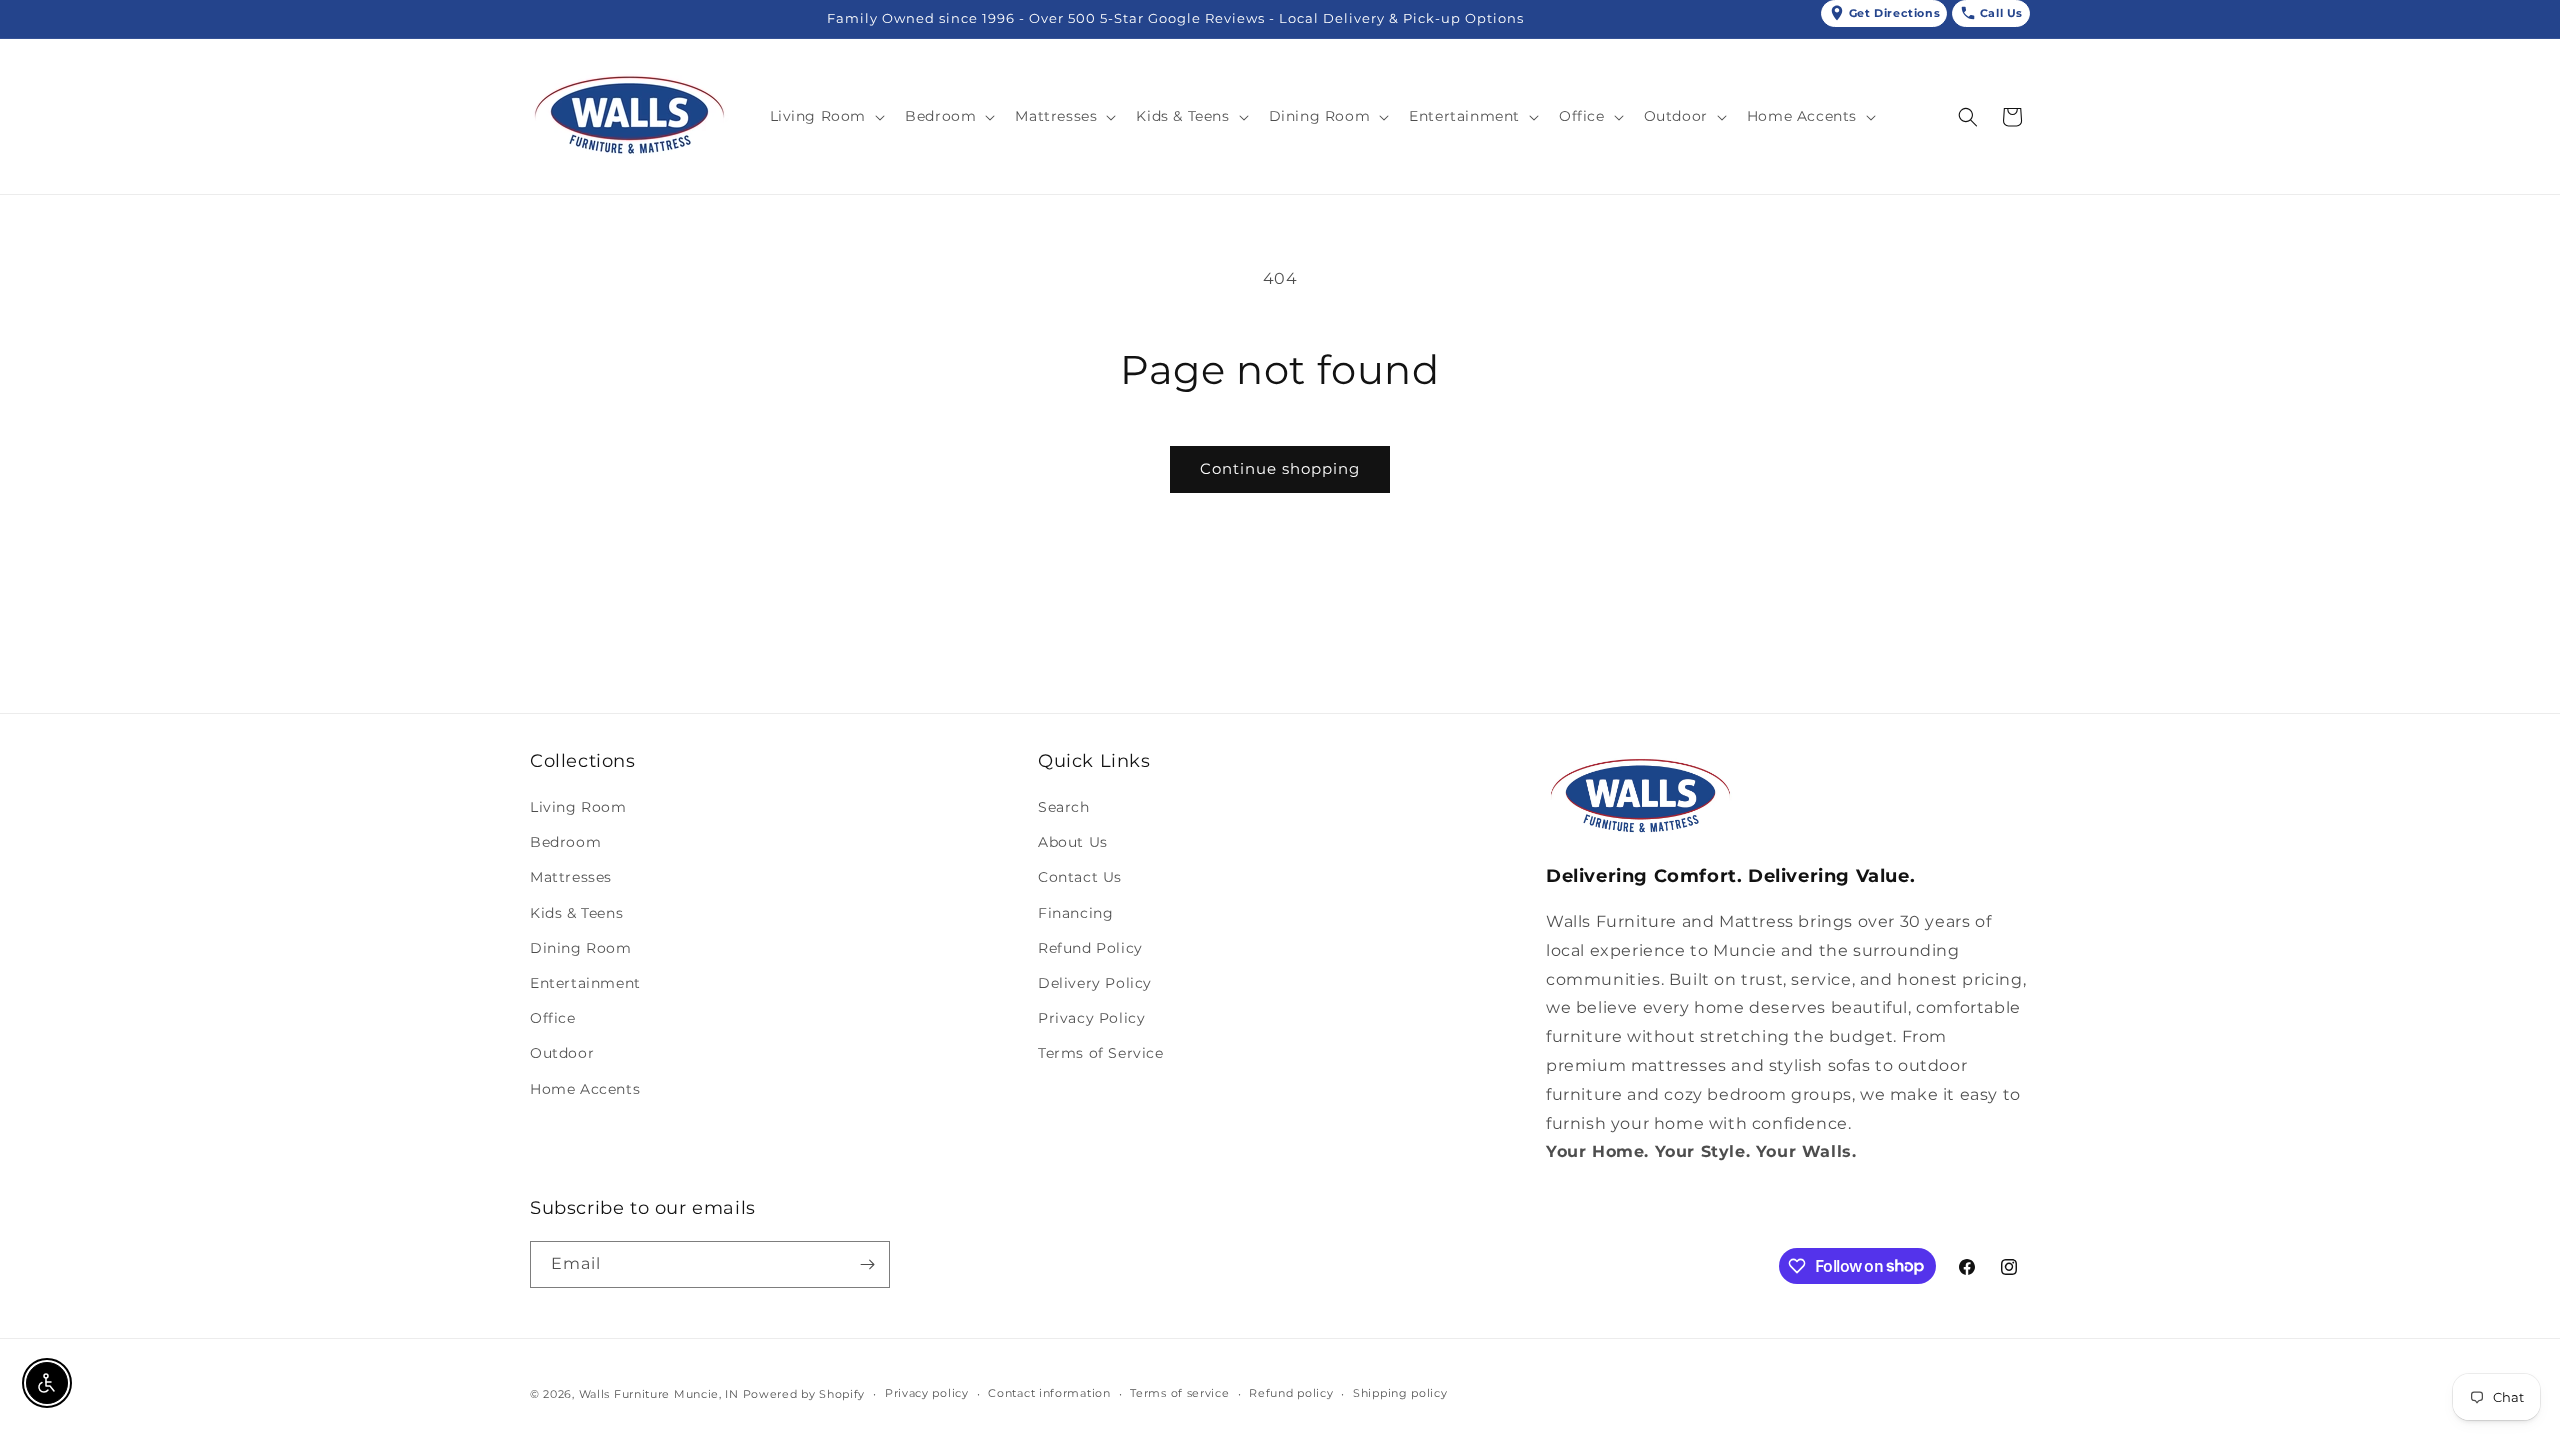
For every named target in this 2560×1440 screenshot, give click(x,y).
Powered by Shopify (804, 1394)
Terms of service (1179, 1393)
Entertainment (585, 983)
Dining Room (581, 948)
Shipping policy (1400, 1393)
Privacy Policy (1091, 1018)
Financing (1075, 913)
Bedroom (565, 842)
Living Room (578, 807)
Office (553, 1018)
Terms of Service (1101, 1053)
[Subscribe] (867, 1264)
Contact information (1049, 1393)
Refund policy (1291, 1393)
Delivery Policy (1095, 983)
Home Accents (585, 1089)
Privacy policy (927, 1393)
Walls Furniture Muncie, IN (659, 1394)
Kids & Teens (576, 913)
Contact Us (1080, 877)
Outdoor (562, 1053)
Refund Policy (1090, 948)
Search (1064, 807)
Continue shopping (1280, 468)
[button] (826, 116)
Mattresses (571, 877)
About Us (1073, 842)
